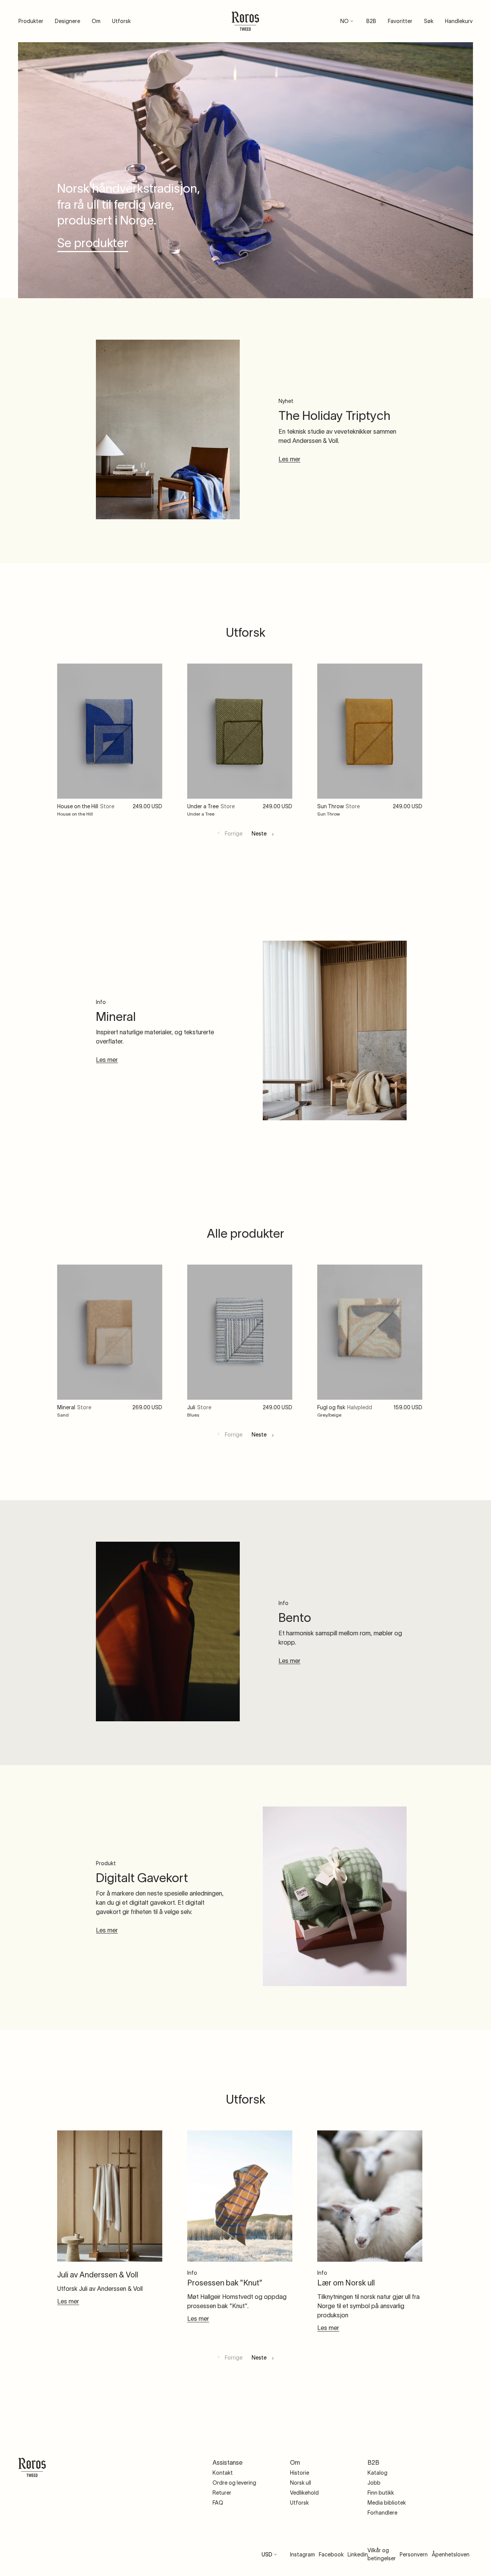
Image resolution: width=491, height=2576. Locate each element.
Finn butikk (381, 2493)
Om (96, 21)
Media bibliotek (387, 2503)
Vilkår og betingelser (382, 2554)
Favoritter (400, 21)
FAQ (218, 2503)
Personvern (414, 2555)
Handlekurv (459, 21)
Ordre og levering (234, 2483)
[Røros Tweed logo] (245, 21)
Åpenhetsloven (451, 2555)
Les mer (289, 459)
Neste (259, 834)
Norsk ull (301, 2483)
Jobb (374, 2483)
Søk (429, 21)
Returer (222, 2493)
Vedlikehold (304, 2493)
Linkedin (358, 2555)
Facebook (331, 2555)
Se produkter (93, 243)
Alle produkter (245, 1233)
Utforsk (121, 21)
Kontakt (223, 2473)
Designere (68, 21)
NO (344, 21)
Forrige (234, 834)
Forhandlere (382, 2513)
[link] (110, 2218)
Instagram (302, 2555)
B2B (371, 21)
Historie (300, 2473)
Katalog (377, 2473)
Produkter (31, 21)
